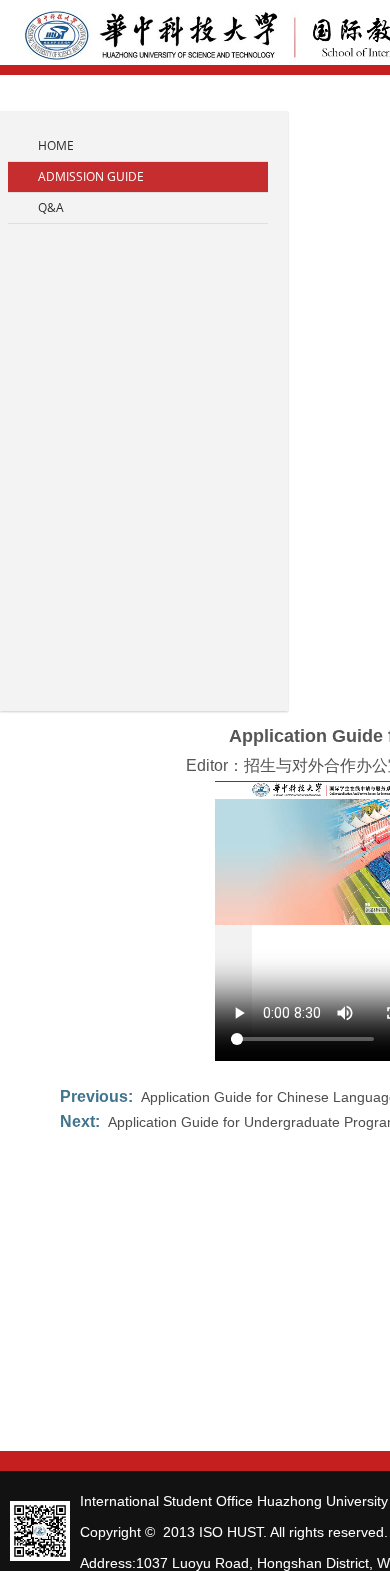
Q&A (51, 207)
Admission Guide (91, 176)
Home (56, 145)
